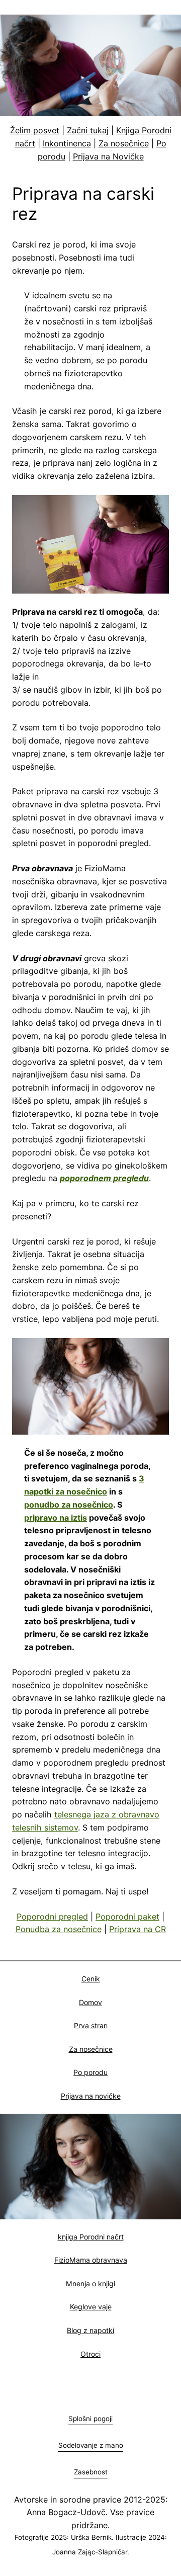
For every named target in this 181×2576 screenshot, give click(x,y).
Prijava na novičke (91, 2096)
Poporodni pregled (52, 1917)
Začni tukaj (88, 130)
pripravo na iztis (56, 1518)
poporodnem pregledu (104, 1178)
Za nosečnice (124, 143)
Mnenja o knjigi (90, 2283)
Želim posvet (35, 130)
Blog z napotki (90, 2330)
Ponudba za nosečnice (59, 1929)
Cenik (91, 1979)
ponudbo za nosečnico (69, 1505)
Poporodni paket (127, 1917)
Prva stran (91, 2025)
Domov (90, 2002)
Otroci (90, 2354)
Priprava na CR (138, 1929)
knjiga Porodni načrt (91, 2237)
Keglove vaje (91, 2307)
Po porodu (90, 2072)
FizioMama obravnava (91, 2260)
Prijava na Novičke (108, 156)
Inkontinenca (67, 143)
